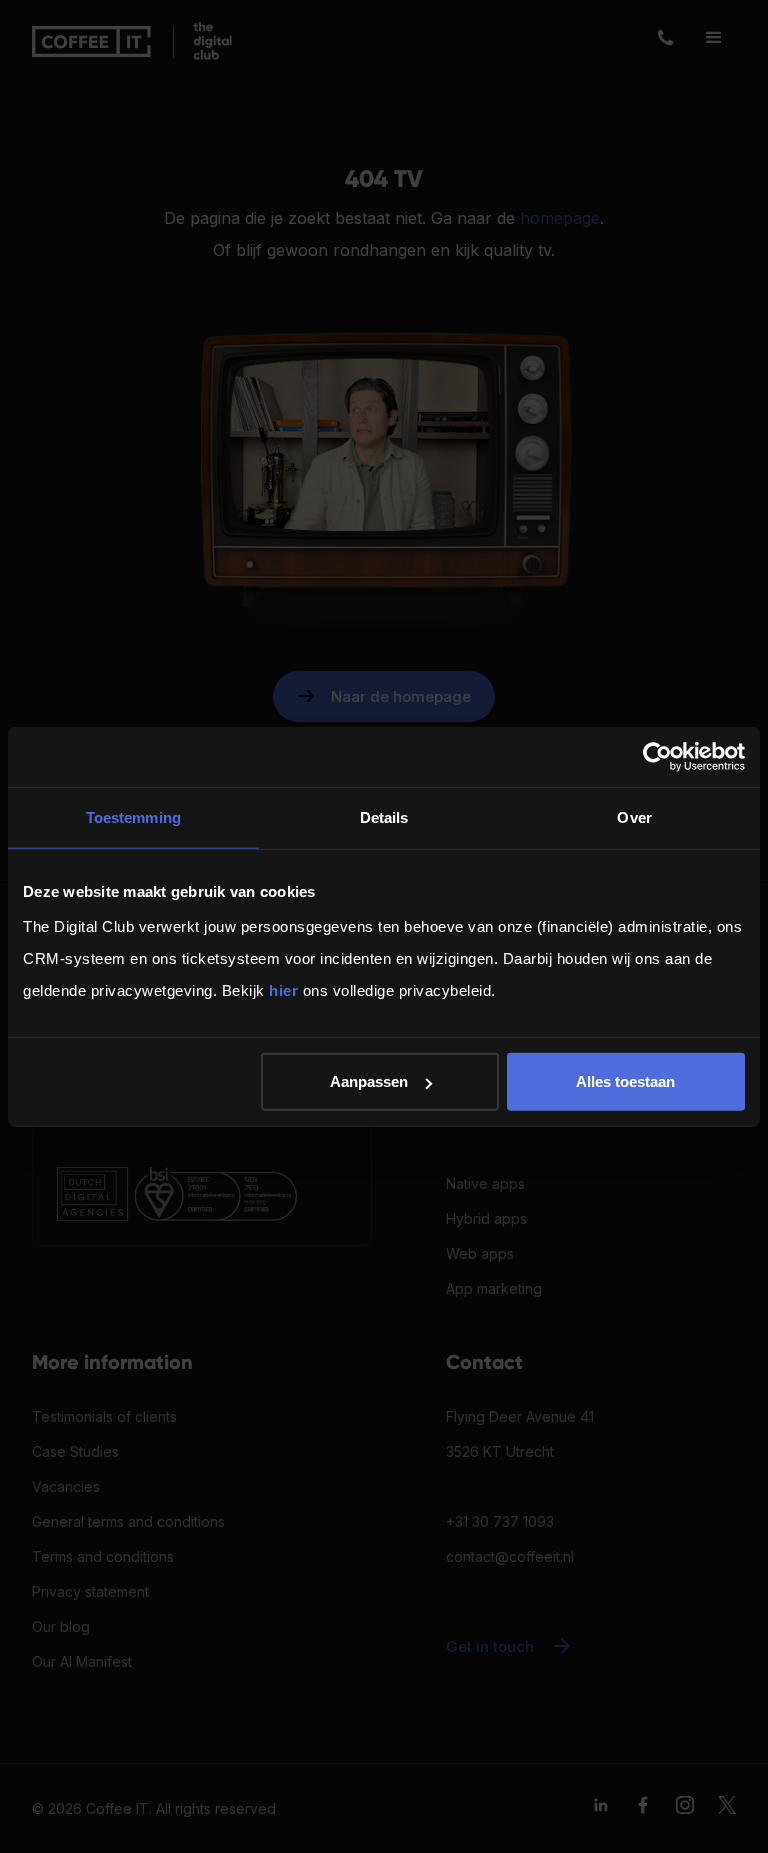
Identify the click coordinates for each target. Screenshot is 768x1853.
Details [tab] (384, 816)
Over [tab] (634, 816)
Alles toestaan (625, 1081)
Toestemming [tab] (133, 816)
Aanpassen (369, 1081)
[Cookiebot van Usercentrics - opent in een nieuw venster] (657, 756)
